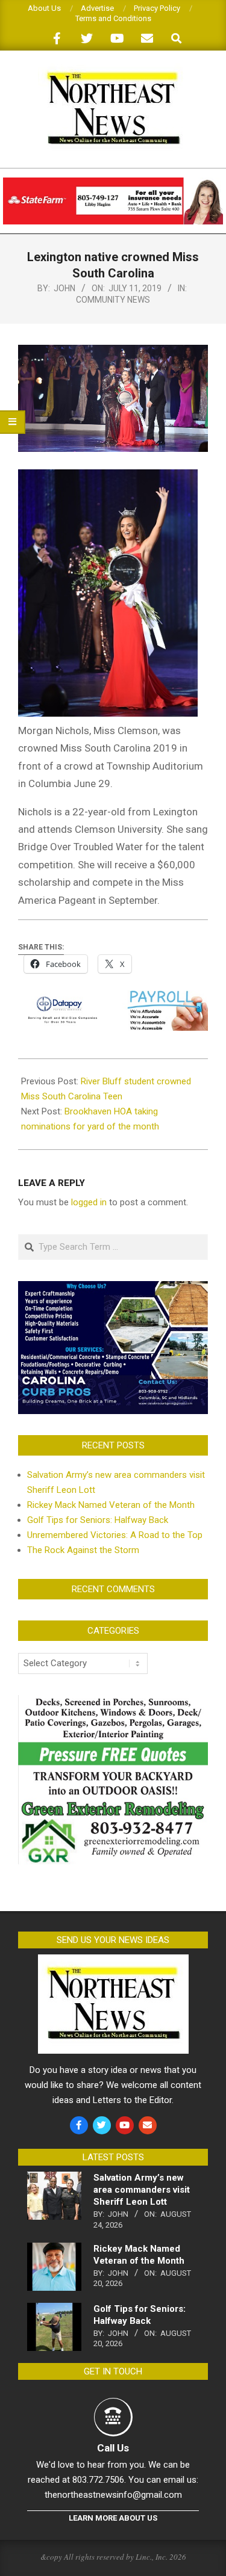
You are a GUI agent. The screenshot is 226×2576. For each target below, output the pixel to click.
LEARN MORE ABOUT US (113, 2518)
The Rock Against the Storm (83, 1550)
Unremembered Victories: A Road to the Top (115, 1535)
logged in (89, 1202)
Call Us (113, 2448)
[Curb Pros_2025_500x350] (113, 1288)
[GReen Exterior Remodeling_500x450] (113, 1702)
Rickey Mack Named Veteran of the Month (111, 1505)
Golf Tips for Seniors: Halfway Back (98, 1520)
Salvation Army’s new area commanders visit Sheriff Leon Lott (142, 2190)
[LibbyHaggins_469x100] (113, 183)
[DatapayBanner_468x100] (113, 999)
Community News (113, 300)
